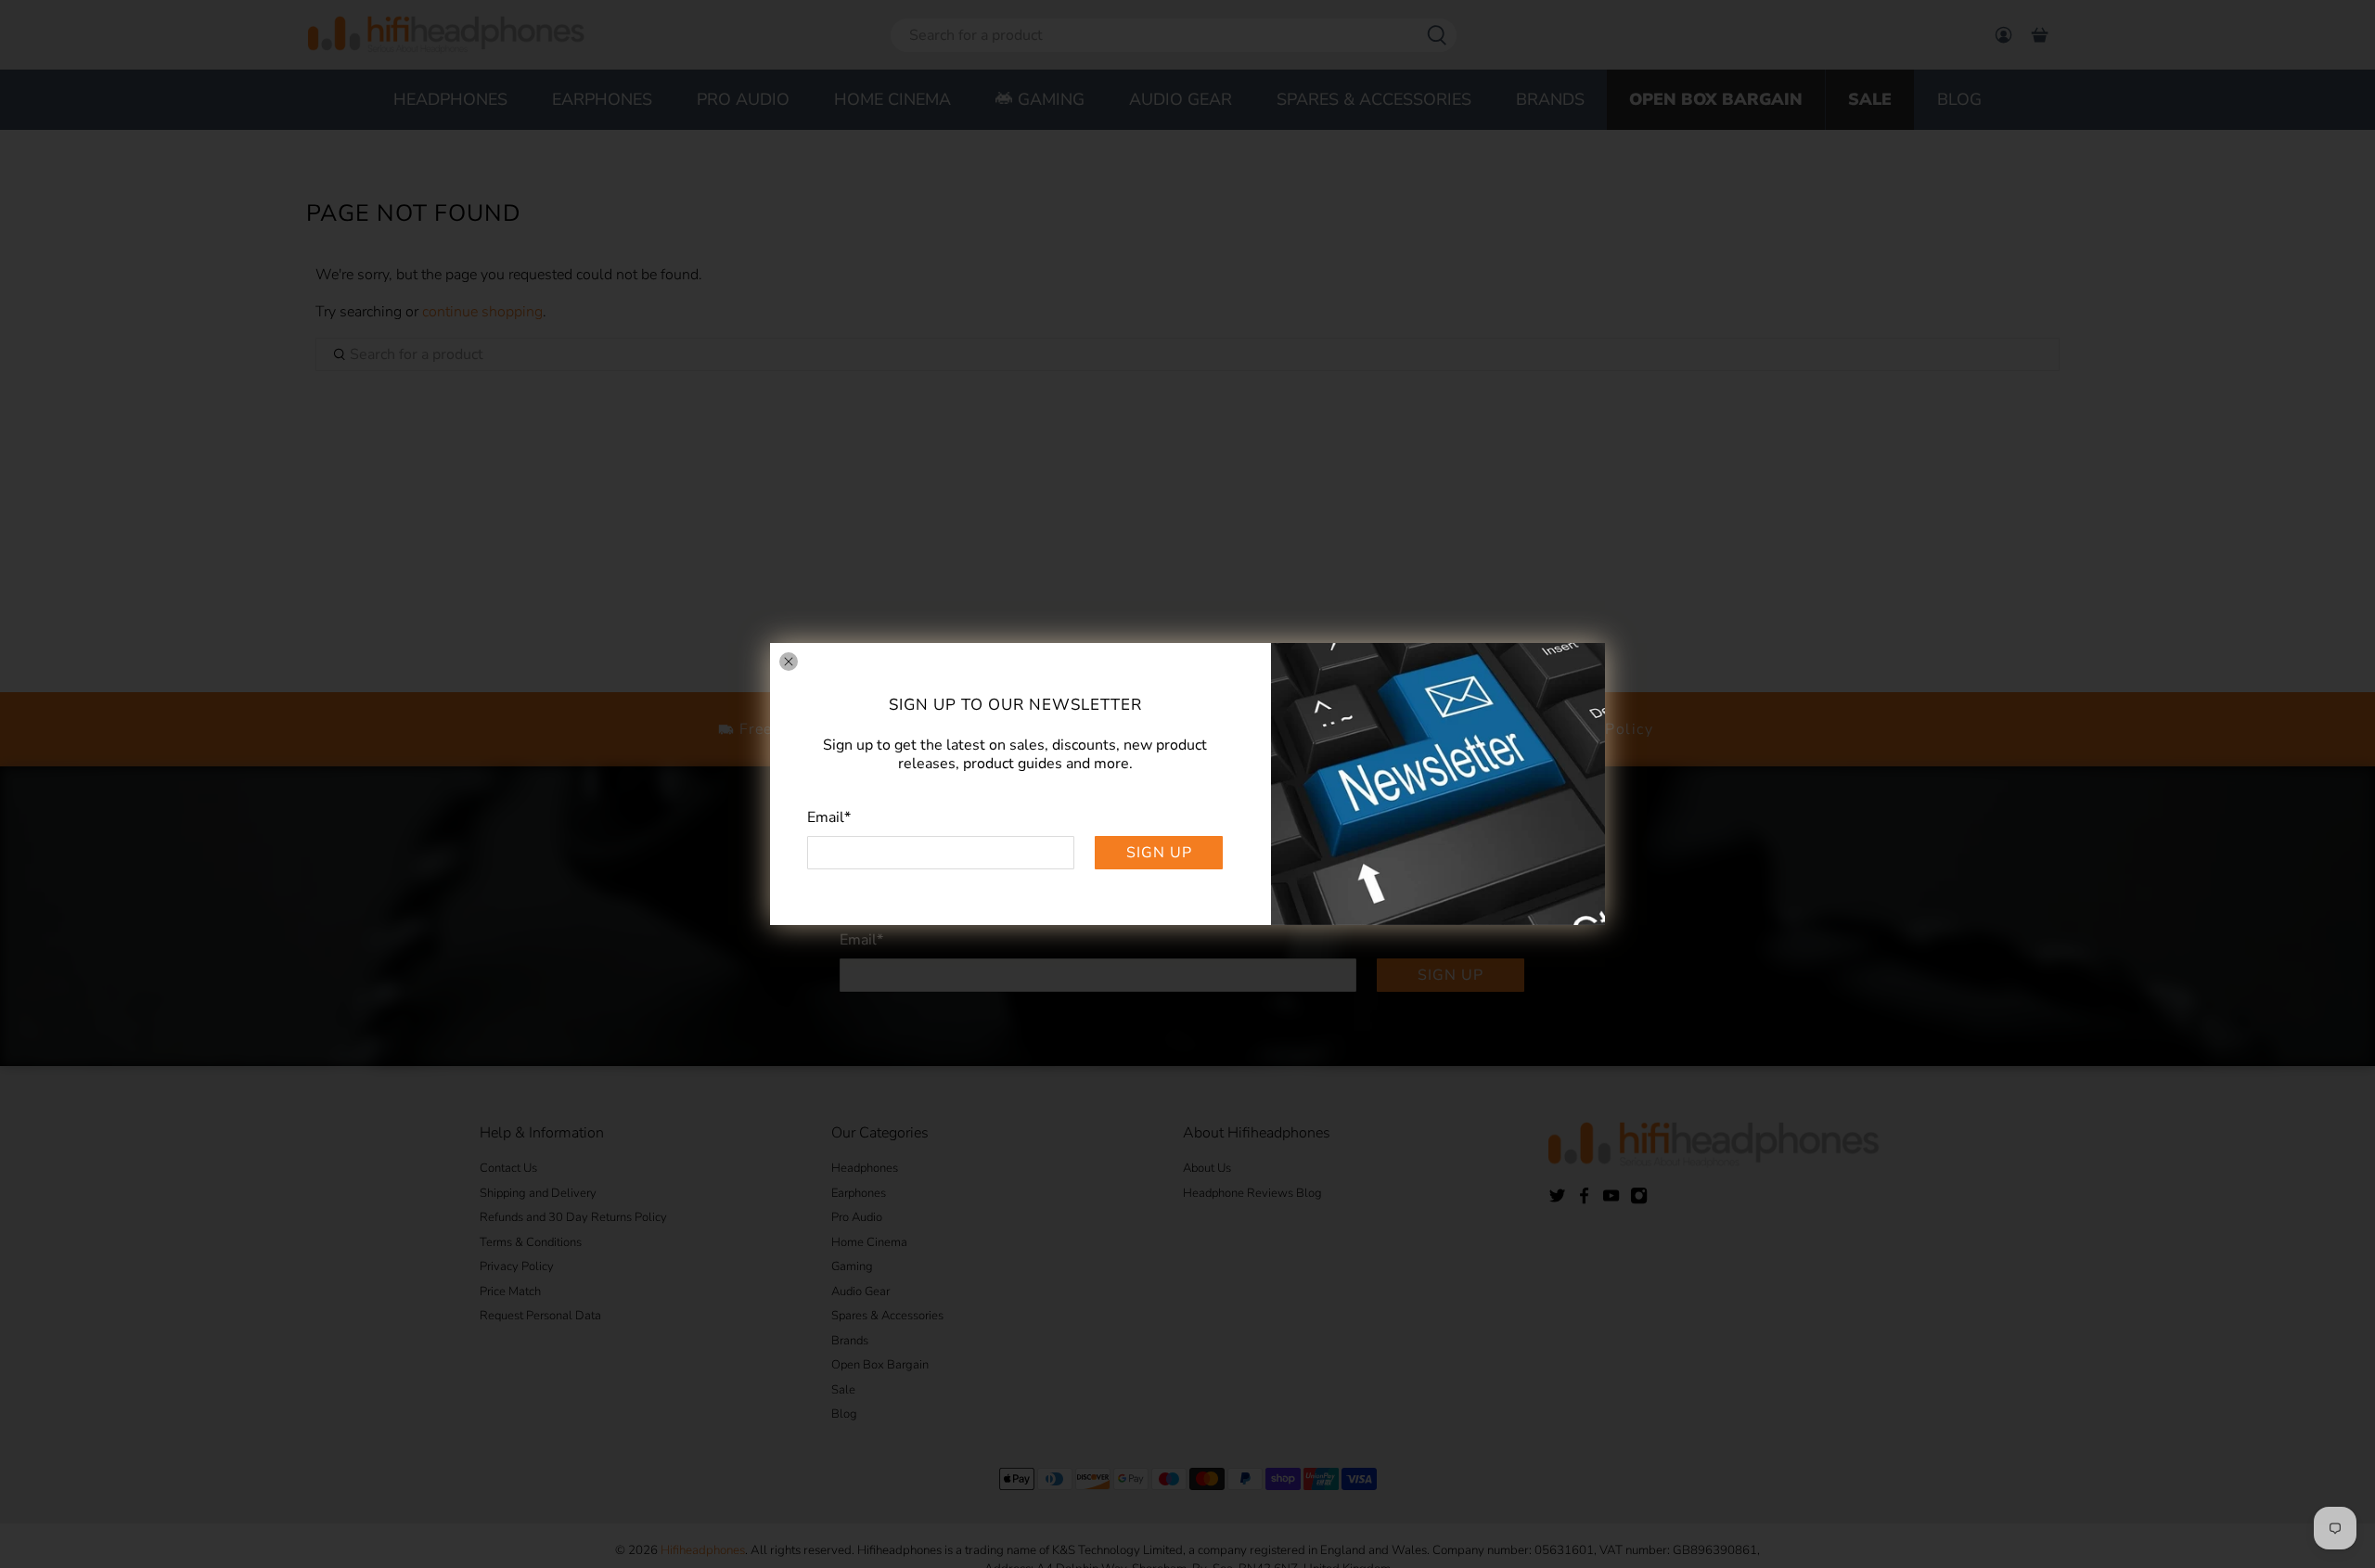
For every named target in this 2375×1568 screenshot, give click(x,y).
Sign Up (1159, 853)
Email (829, 817)
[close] (789, 662)
